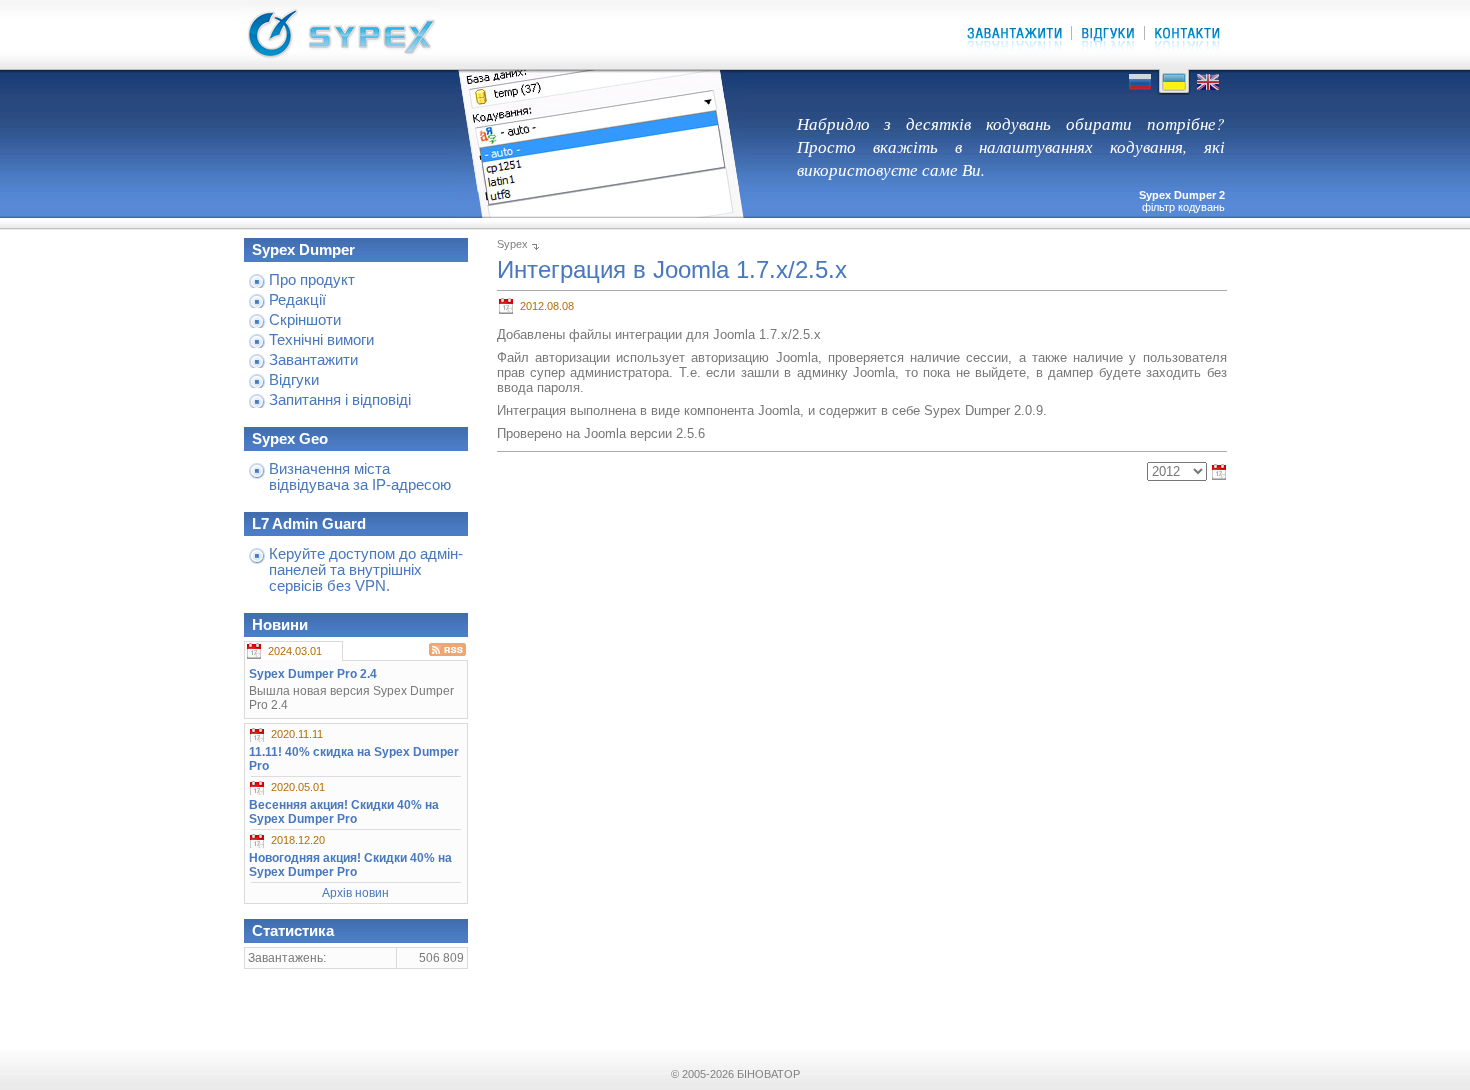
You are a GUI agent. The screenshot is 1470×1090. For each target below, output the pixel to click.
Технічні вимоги (321, 340)
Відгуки (294, 380)
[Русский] (1140, 90)
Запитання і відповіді (340, 400)
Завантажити (313, 360)
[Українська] (1174, 90)
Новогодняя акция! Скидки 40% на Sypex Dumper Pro (350, 865)
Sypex (512, 244)
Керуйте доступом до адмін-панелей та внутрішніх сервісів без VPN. (366, 570)
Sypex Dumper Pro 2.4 (313, 674)
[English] (1208, 90)
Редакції (297, 300)
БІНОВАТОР (768, 1074)
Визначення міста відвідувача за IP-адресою (360, 477)
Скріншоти (305, 320)
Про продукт (312, 280)
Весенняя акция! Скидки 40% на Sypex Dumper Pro (344, 812)
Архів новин (355, 893)
